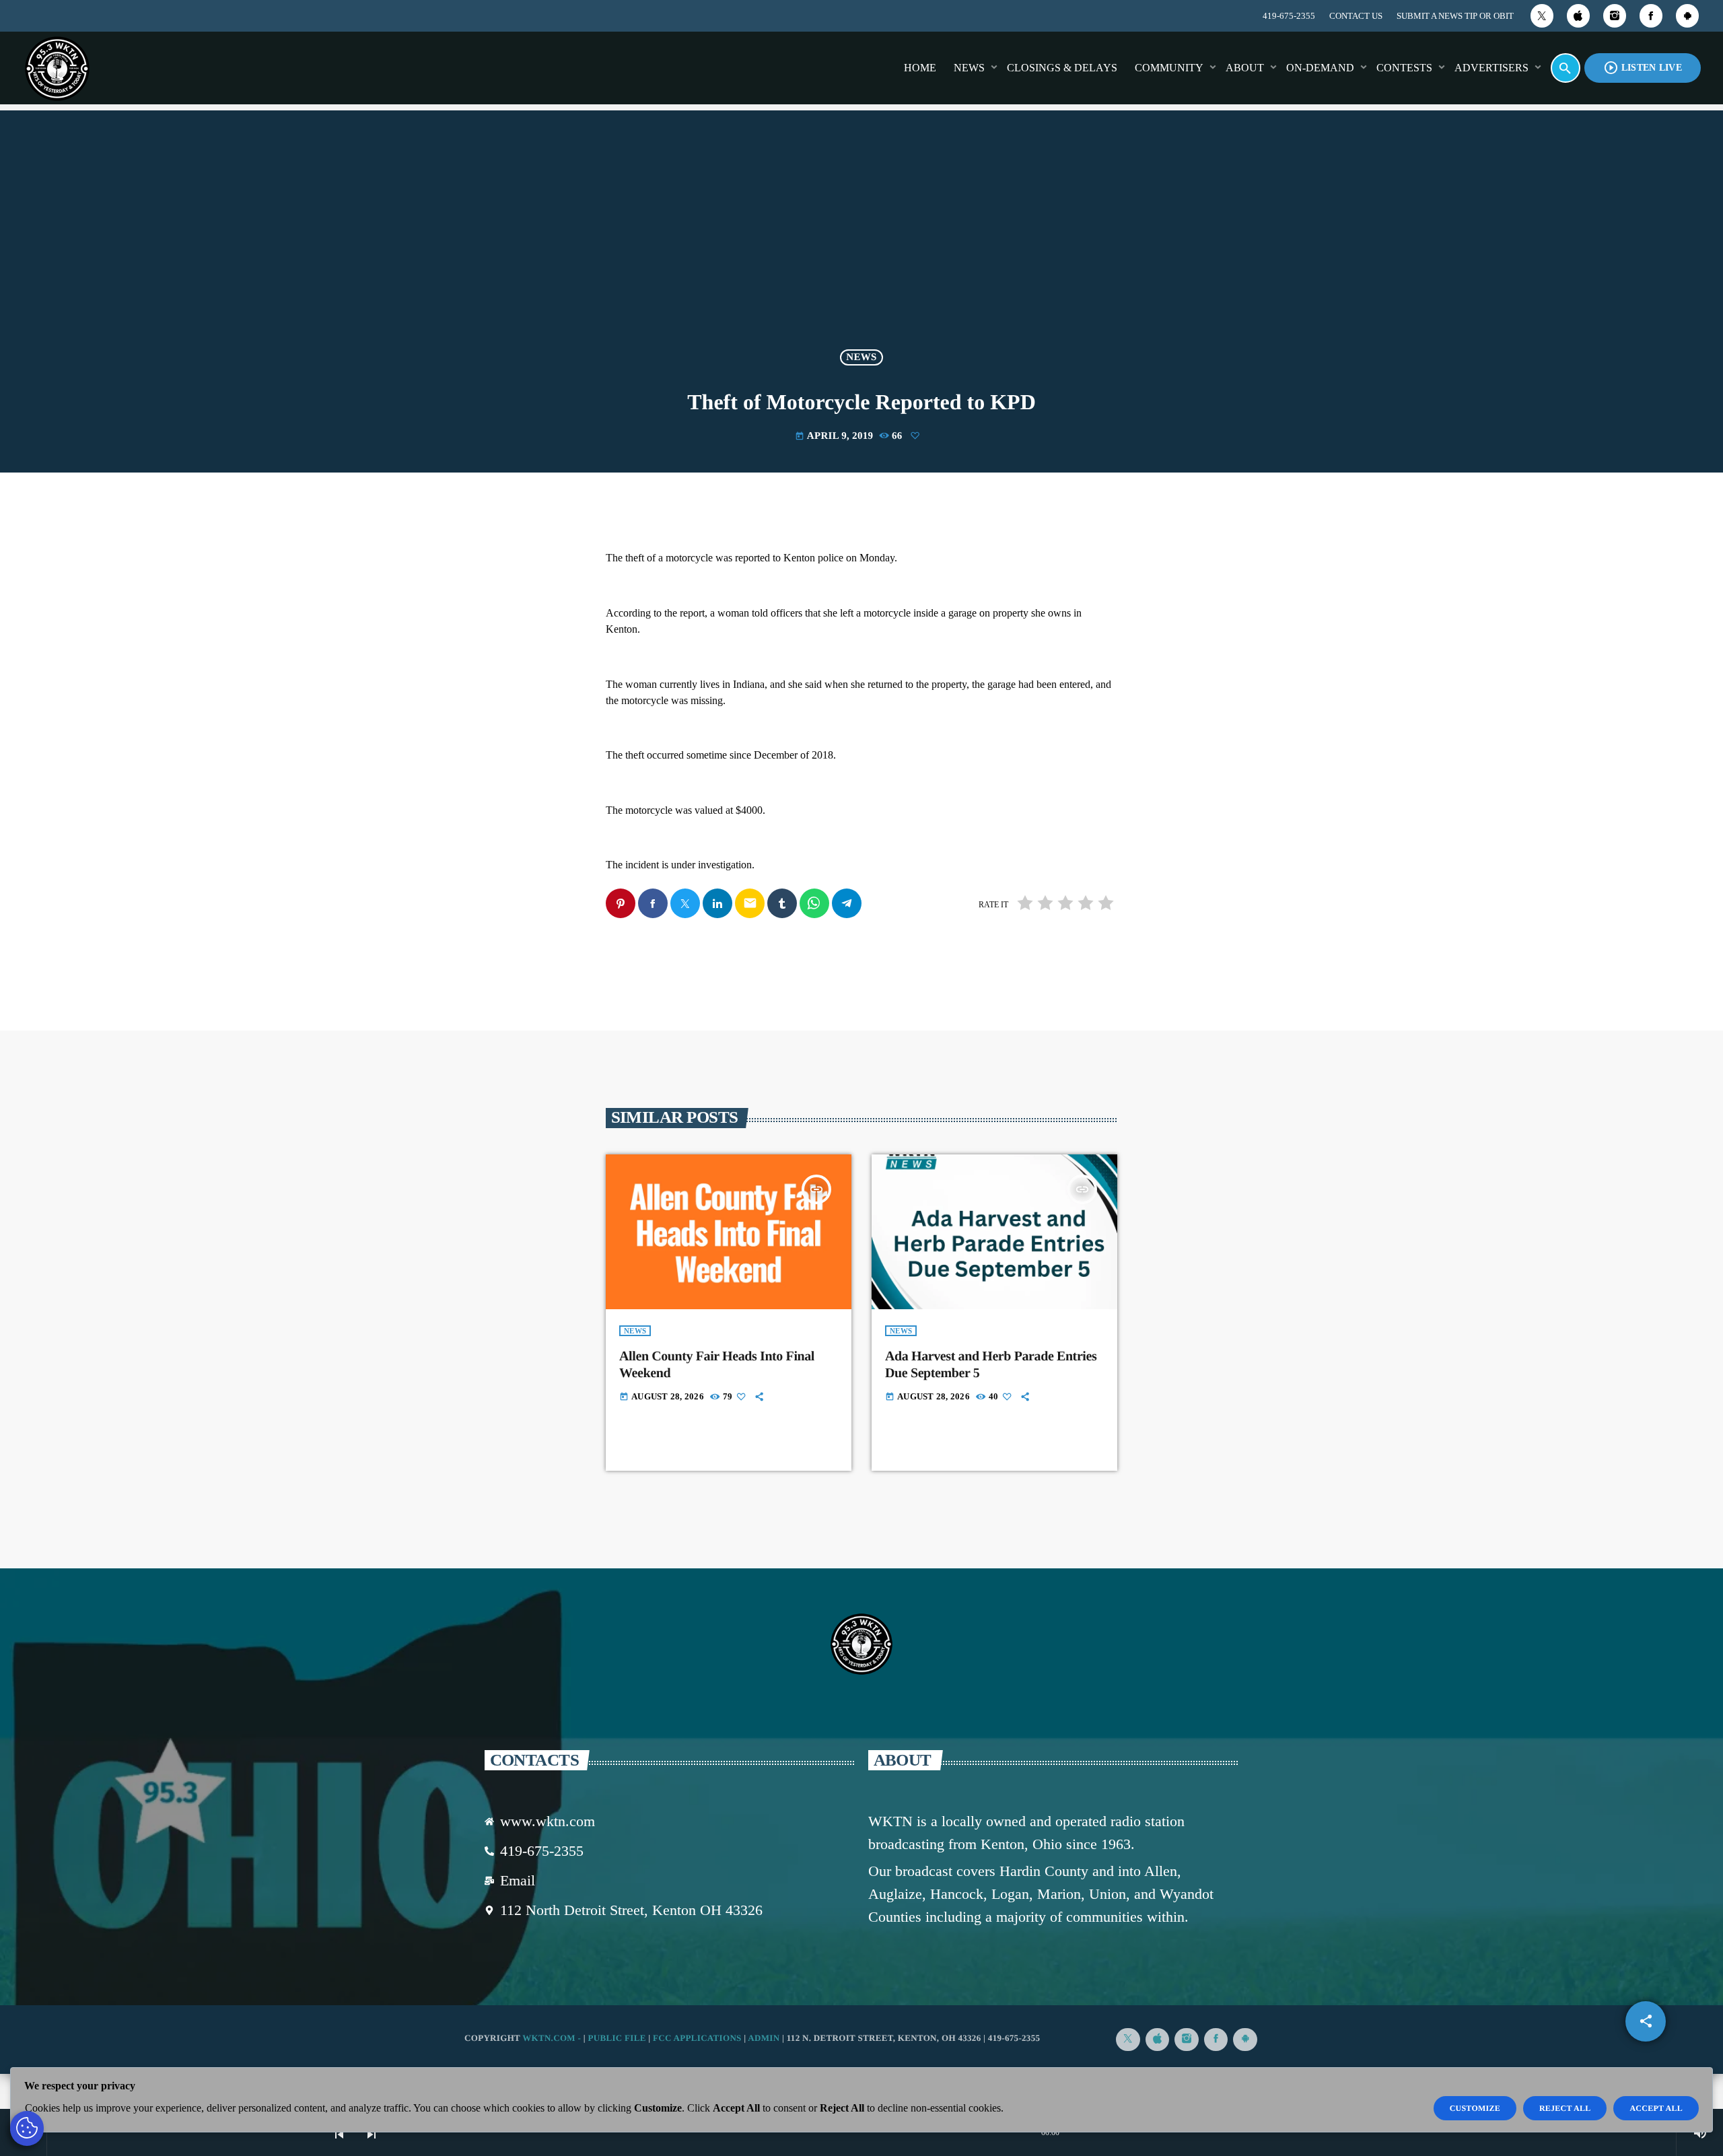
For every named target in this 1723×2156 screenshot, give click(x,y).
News (861, 357)
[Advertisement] (861, 238)
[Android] (1687, 16)
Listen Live (1643, 68)
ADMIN (764, 2038)
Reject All (1565, 2108)
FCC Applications (697, 2038)
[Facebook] (1651, 16)
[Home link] (57, 68)
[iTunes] (1578, 16)
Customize (1475, 2108)
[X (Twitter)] (1542, 16)
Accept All (1656, 2108)
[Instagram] (1615, 16)
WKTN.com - (553, 2038)
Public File (617, 2038)
